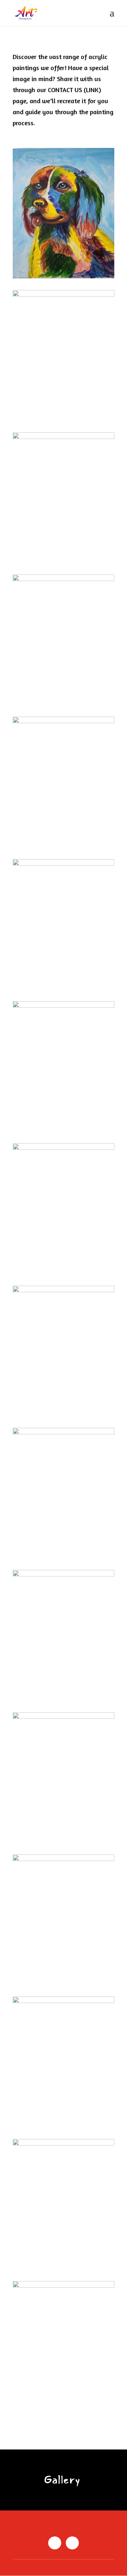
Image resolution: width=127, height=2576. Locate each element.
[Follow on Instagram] (72, 2543)
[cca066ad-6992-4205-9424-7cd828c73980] (63, 437)
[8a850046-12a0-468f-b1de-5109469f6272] (63, 1291)
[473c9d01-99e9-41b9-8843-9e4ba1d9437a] (63, 1575)
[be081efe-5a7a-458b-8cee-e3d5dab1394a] (63, 580)
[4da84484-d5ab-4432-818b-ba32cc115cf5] (63, 1006)
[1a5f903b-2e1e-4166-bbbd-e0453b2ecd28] (63, 2002)
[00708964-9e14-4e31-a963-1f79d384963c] (63, 2286)
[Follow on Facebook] (55, 2543)
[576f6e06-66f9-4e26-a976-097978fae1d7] (63, 1717)
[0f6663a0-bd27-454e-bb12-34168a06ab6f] (63, 295)
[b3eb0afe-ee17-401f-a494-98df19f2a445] (63, 722)
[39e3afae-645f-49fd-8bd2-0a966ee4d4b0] (63, 1433)
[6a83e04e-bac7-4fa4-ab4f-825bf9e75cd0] (63, 1148)
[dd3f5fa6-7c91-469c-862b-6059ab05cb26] (63, 2144)
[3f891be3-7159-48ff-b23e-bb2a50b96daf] (63, 277)
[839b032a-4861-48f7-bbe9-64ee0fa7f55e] (63, 1859)
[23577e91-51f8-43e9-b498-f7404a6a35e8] (63, 864)
